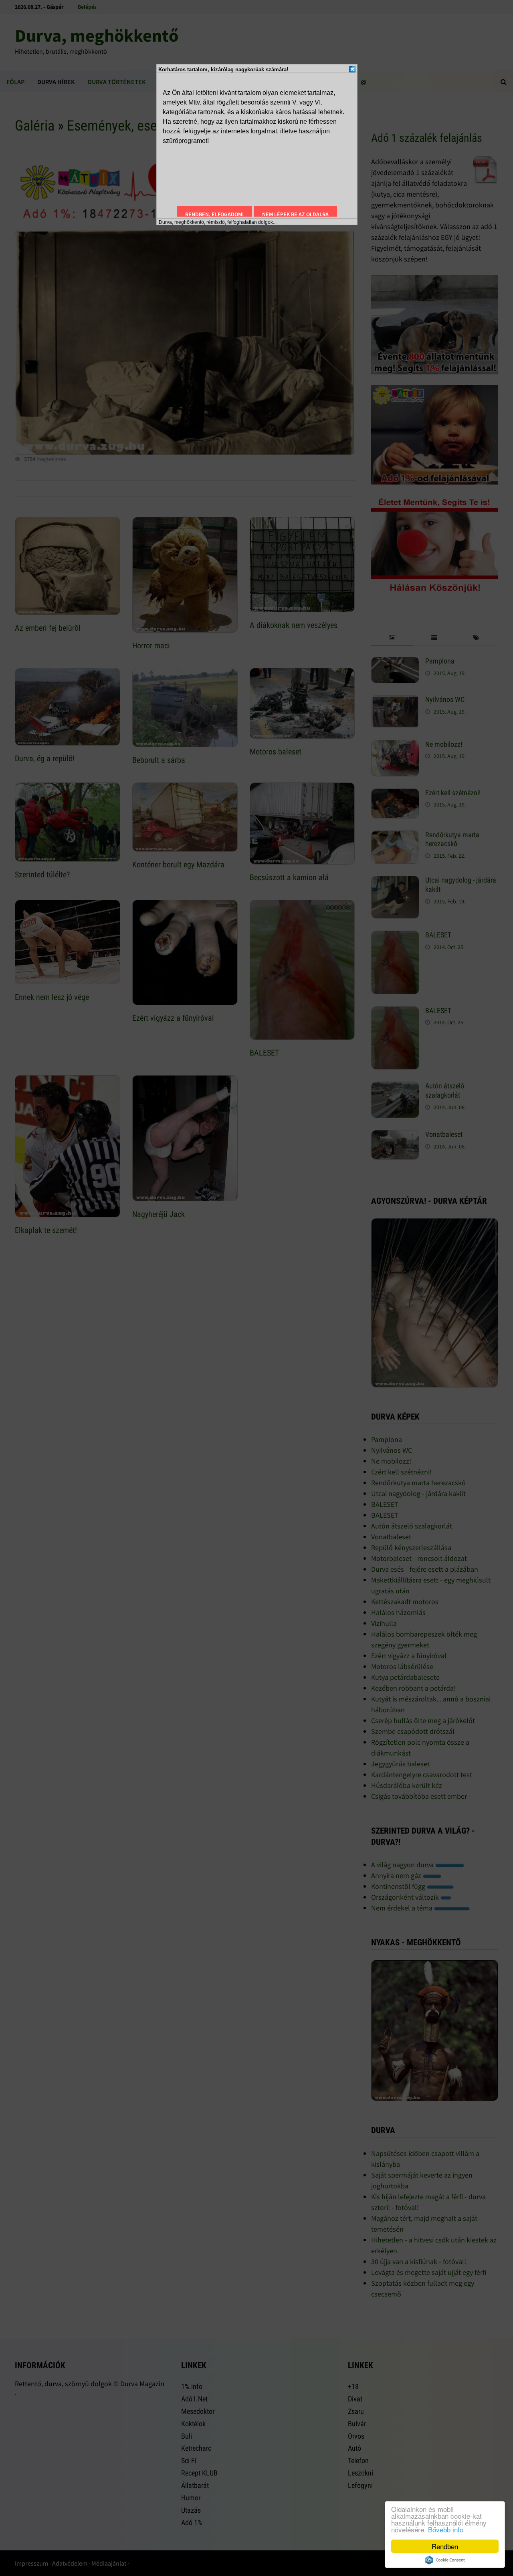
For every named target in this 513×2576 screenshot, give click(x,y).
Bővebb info (446, 2529)
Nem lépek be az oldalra (295, 214)
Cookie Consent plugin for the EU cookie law (445, 2560)
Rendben (445, 2546)
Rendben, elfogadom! (214, 214)
